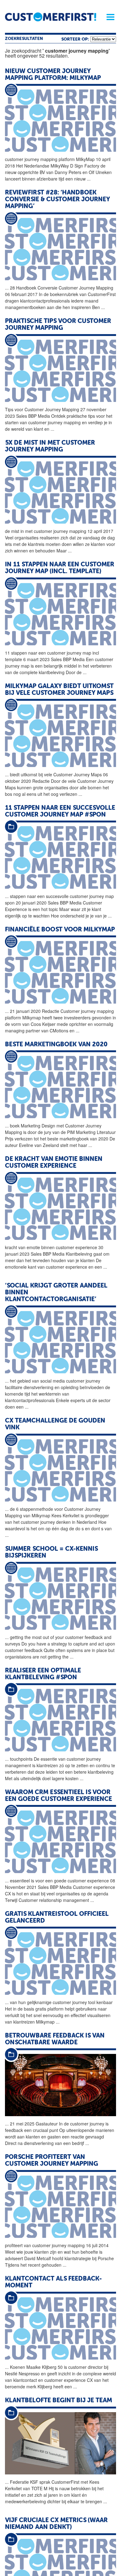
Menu (108, 17)
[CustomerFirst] (51, 17)
